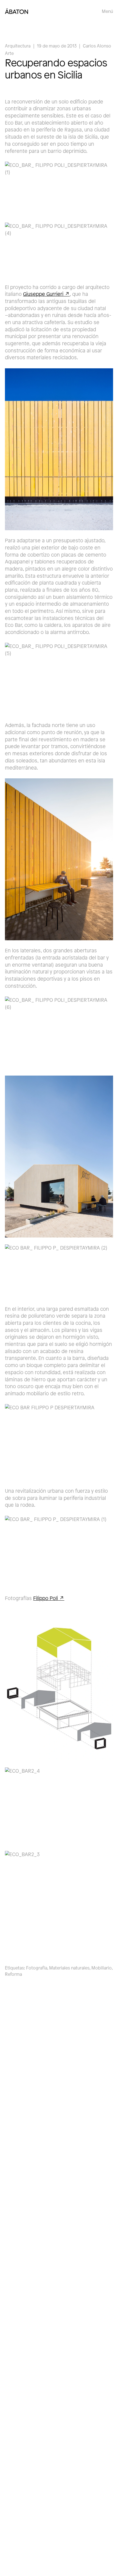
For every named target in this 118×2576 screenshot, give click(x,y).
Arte (9, 53)
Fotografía (37, 1968)
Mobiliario (102, 1968)
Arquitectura (18, 46)
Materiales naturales (69, 1968)
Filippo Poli (46, 1598)
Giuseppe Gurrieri (43, 294)
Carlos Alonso (97, 46)
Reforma (13, 1974)
